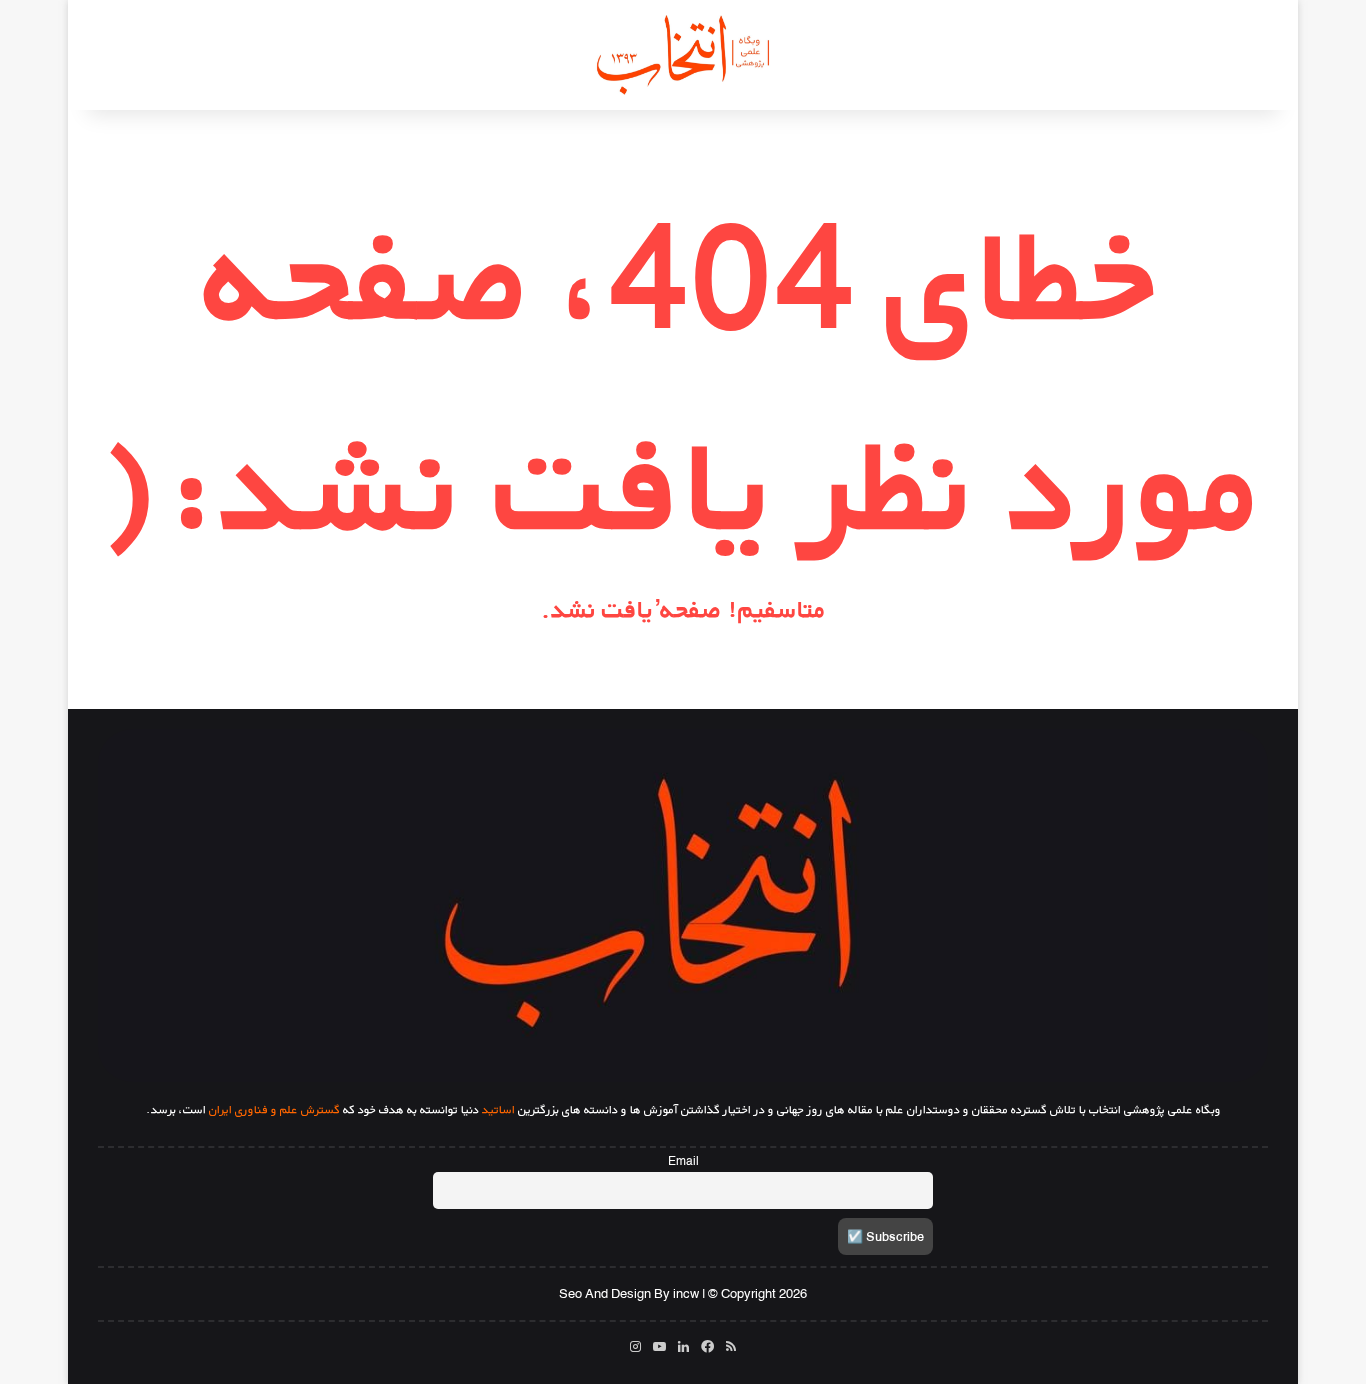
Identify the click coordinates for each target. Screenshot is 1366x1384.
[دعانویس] (682, 55)
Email (683, 1161)
